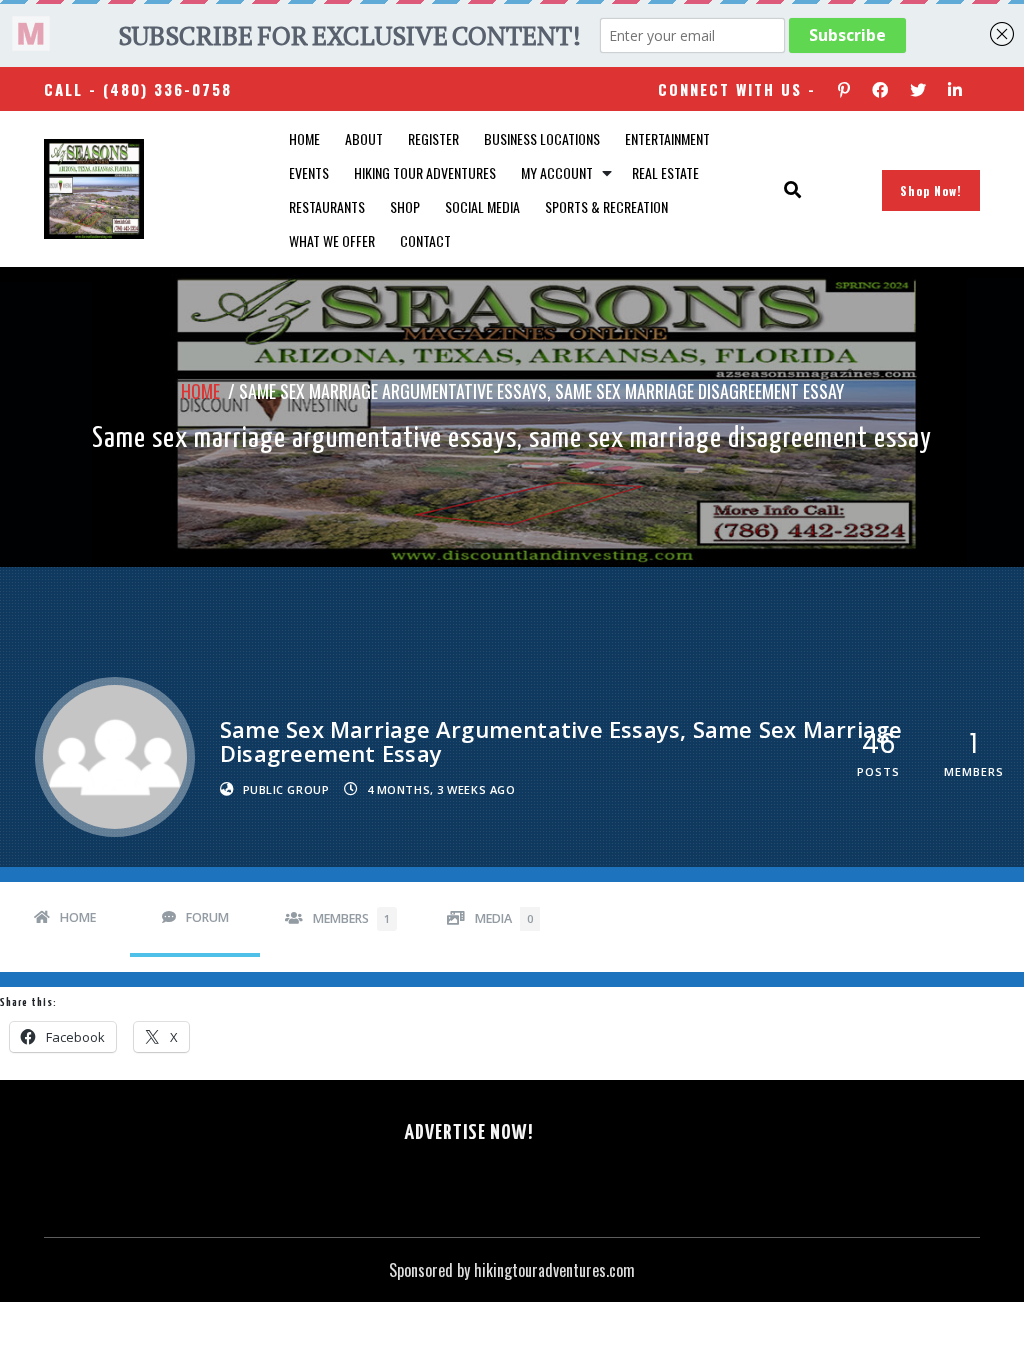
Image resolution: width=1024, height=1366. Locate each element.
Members (351, 918)
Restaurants (327, 206)
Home (304, 138)
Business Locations (542, 138)
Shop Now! (931, 190)
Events (309, 172)
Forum (207, 917)
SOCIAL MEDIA (482, 206)
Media (504, 918)
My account (557, 172)
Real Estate (665, 172)
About (364, 138)
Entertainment (667, 138)
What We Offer (332, 240)
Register (433, 138)
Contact (425, 240)
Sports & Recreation (606, 206)
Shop (405, 206)
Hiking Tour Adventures (425, 172)
